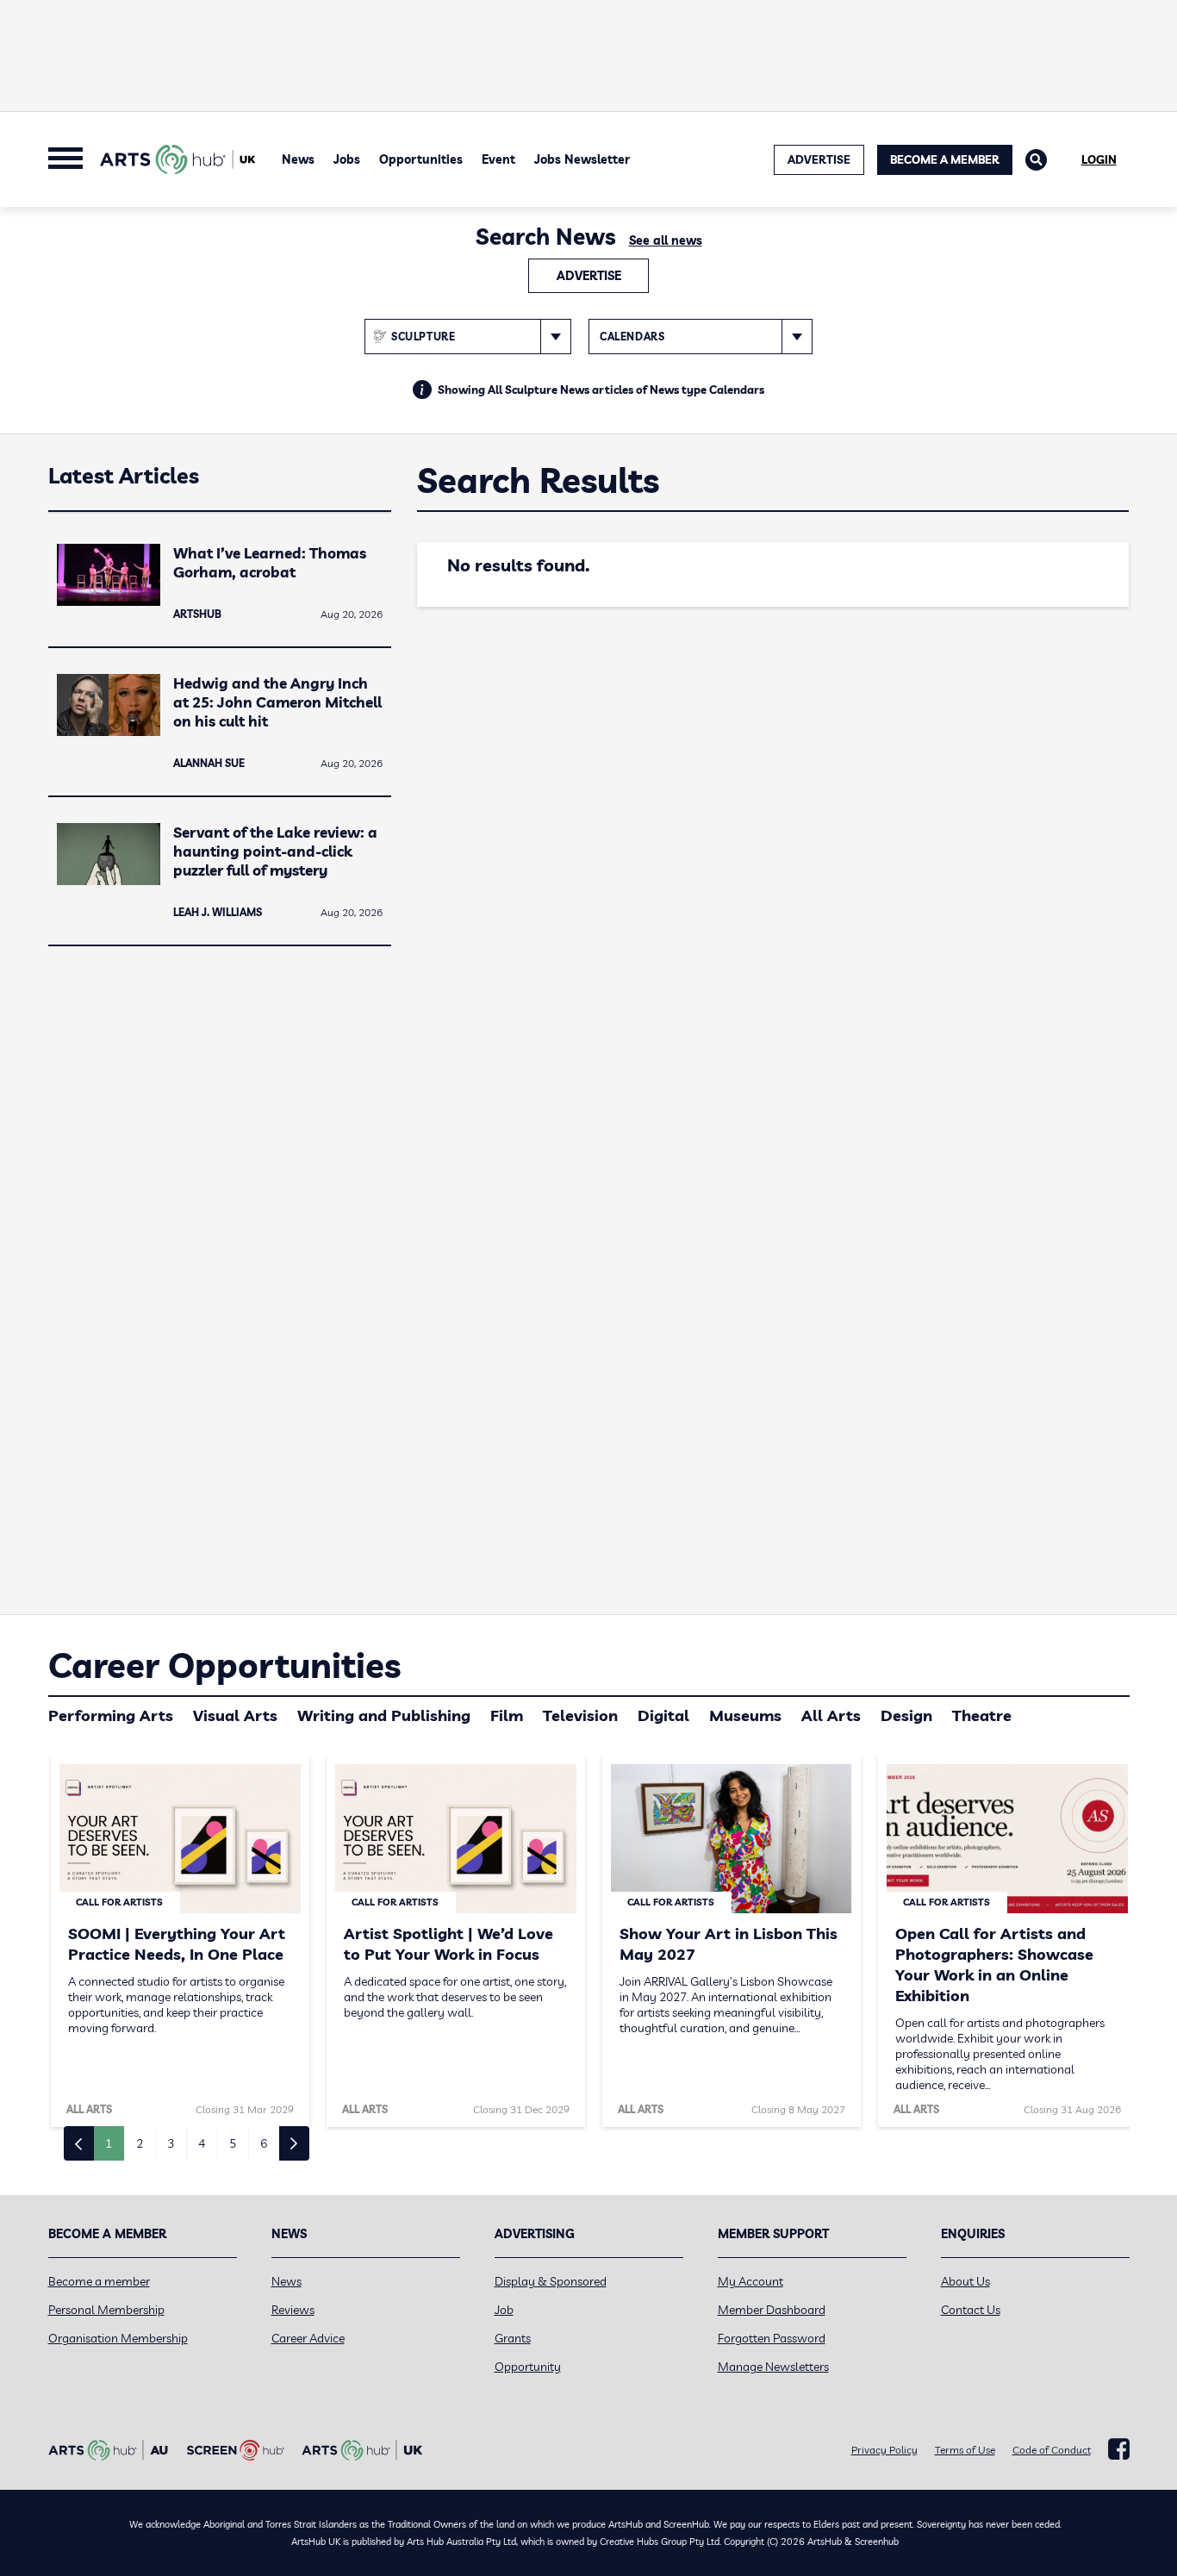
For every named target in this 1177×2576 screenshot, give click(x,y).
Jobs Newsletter (582, 159)
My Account (750, 2281)
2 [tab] (140, 2143)
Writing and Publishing (384, 1715)
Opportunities (421, 159)
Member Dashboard (772, 2310)
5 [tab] (233, 2143)
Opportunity (528, 2367)
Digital (663, 1715)
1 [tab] (109, 2143)
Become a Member (945, 159)
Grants (513, 2338)
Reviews (293, 2310)
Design (906, 1715)
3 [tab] (171, 2143)
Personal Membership (106, 2310)
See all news (666, 240)
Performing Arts (111, 1715)
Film (507, 1715)
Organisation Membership (118, 2338)
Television (580, 1715)
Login (1099, 159)
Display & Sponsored (551, 2281)
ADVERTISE (819, 159)
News (298, 159)
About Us (965, 2281)
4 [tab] (202, 2143)
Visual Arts (235, 1715)
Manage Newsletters (773, 2367)
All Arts (831, 1715)
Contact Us (971, 2310)
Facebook (1119, 2449)
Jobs (347, 159)
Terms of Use (965, 2450)
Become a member (99, 2281)
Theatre (982, 1715)
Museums (745, 1715)
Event (498, 159)
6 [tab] (264, 2143)
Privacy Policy (884, 2450)
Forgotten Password (772, 2338)
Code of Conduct (1052, 2450)
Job (504, 2310)
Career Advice (308, 2338)
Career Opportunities (224, 1665)
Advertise (589, 276)
